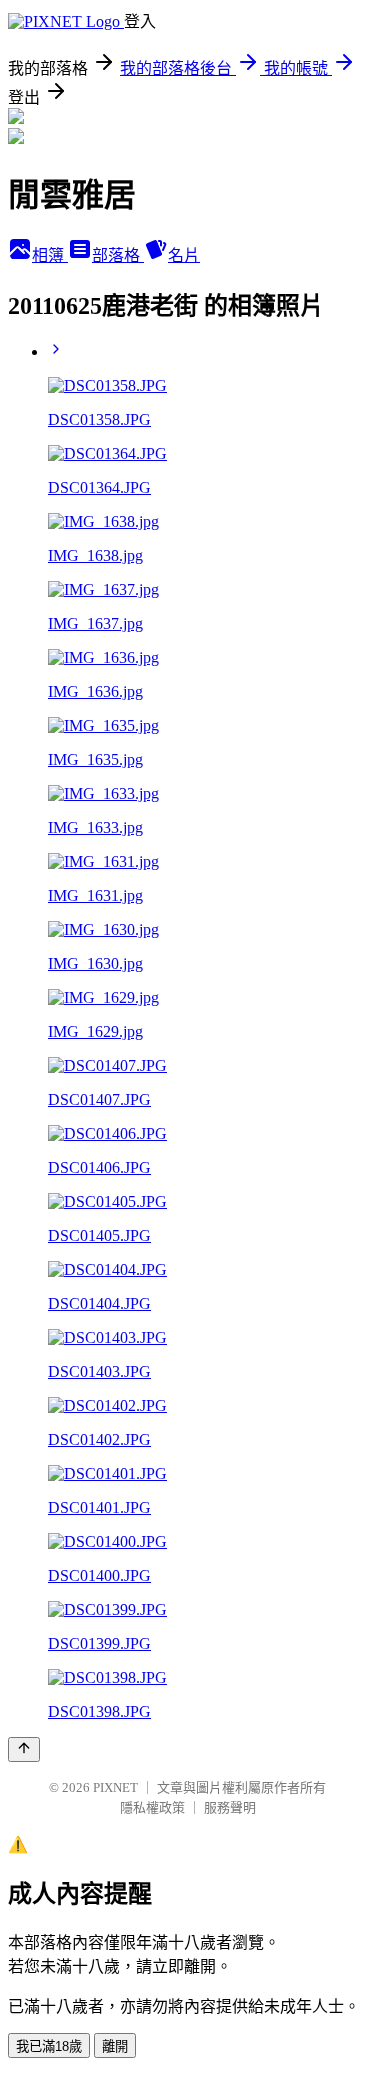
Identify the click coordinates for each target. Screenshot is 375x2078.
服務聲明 (230, 1807)
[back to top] (24, 1749)
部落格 (118, 255)
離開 (115, 2046)
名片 (184, 255)
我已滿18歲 (49, 2046)
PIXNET (115, 1787)
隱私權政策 (152, 1807)
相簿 (50, 255)
